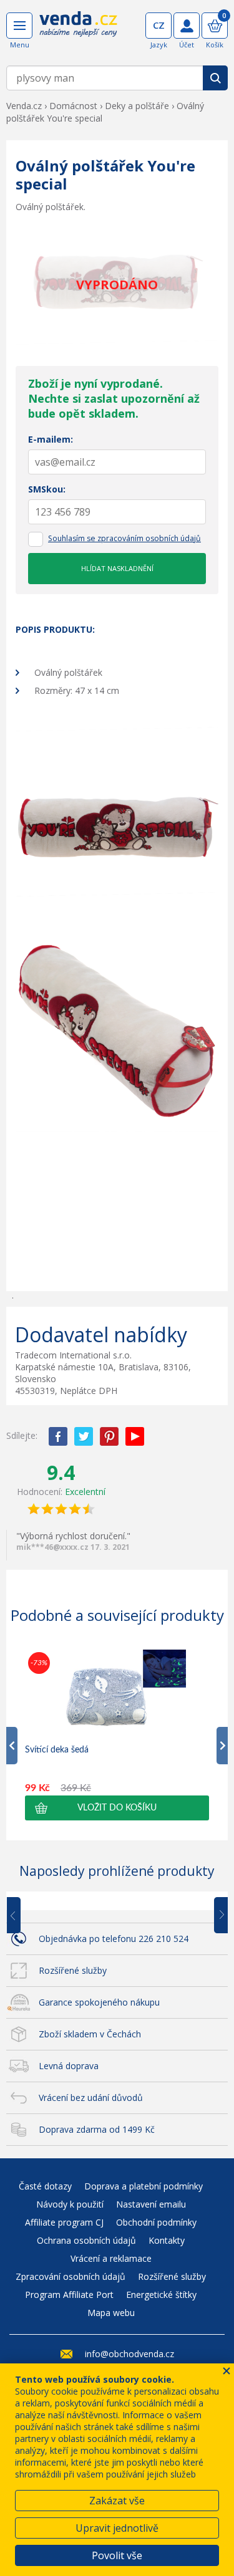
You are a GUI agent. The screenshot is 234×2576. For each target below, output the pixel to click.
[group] (117, 1735)
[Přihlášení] (187, 26)
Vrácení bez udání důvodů (91, 2098)
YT (135, 1436)
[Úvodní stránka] (78, 32)
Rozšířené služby (73, 1970)
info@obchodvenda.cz (129, 2354)
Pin (109, 1436)
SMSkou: (47, 489)
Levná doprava (69, 2066)
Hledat (215, 78)
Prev (22, 1916)
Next (217, 1916)
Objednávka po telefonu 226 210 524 (114, 1939)
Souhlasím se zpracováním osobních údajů (124, 538)
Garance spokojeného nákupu (99, 2002)
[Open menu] (19, 26)
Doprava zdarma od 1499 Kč (97, 2129)
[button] (117, 1808)
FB (58, 1436)
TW (84, 1436)
